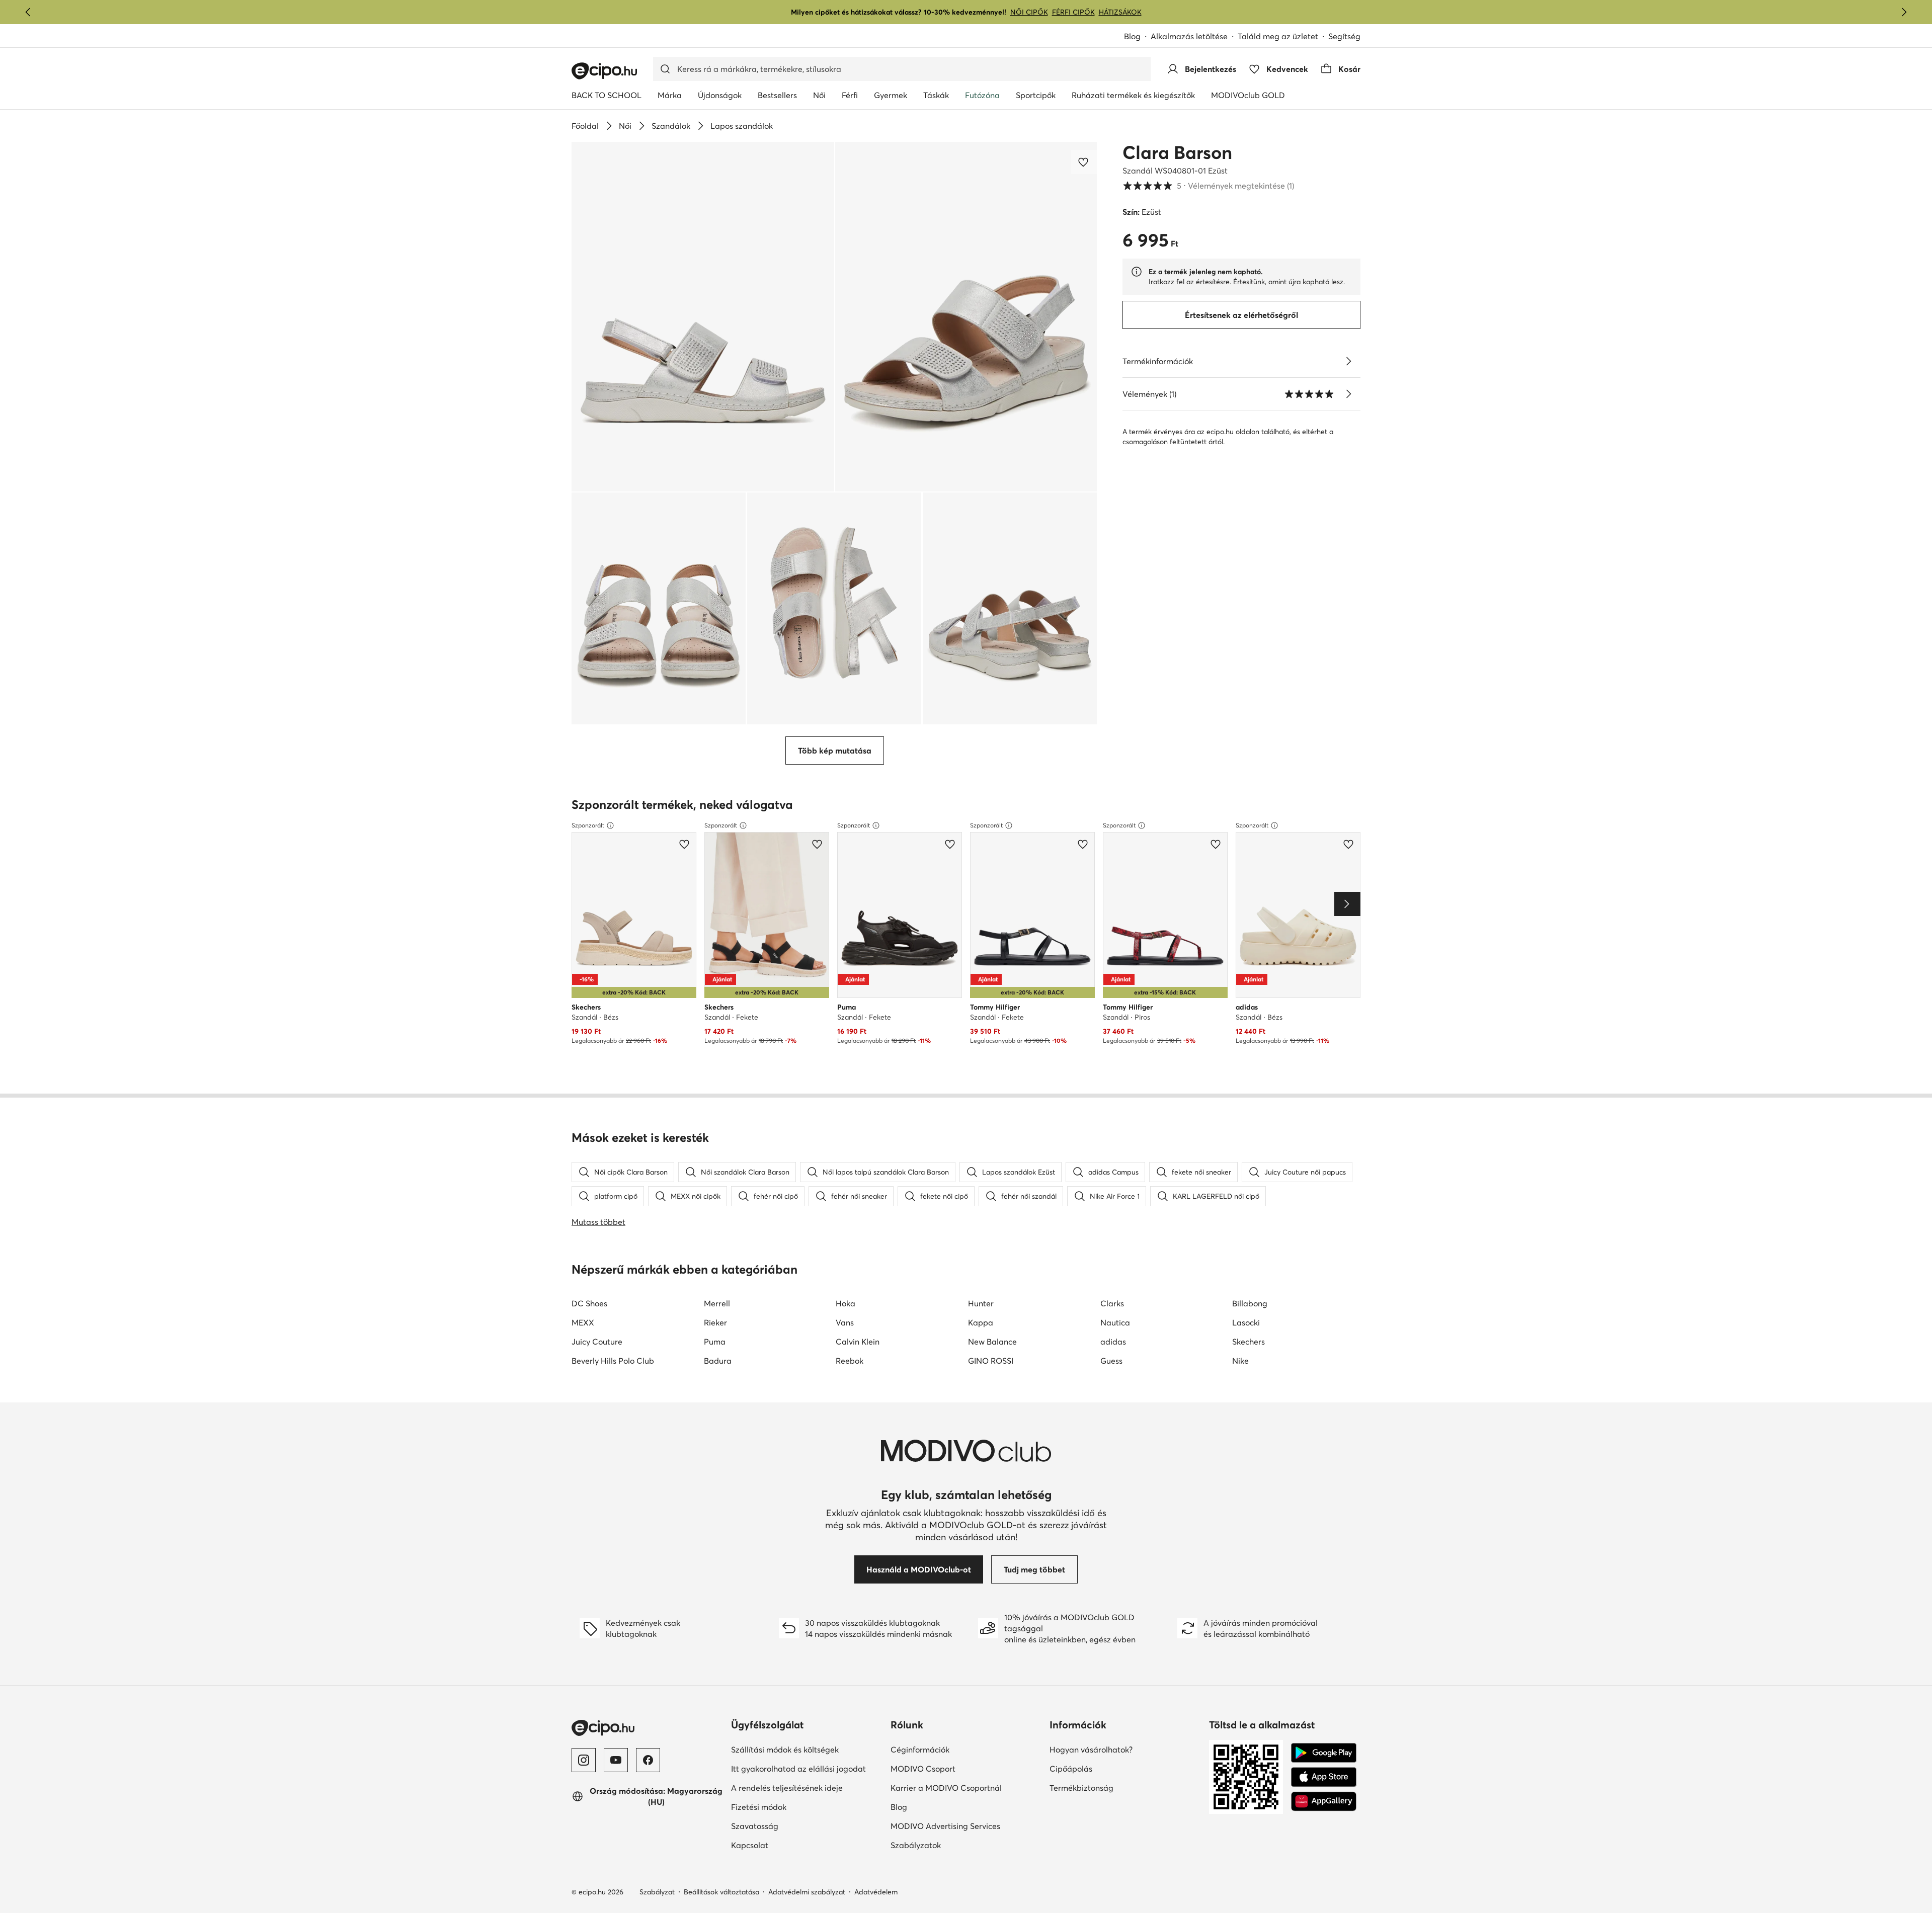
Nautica (1115, 1322)
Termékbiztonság (1116, 1787)
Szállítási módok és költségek (807, 1749)
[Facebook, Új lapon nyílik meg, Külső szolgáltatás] (648, 1760)
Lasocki (1246, 1322)
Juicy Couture (597, 1342)
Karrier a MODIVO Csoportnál (966, 1787)
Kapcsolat (784, 1845)
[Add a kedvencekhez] (1084, 162)
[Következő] (1904, 12)
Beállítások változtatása (721, 1892)
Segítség (1344, 36)
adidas (1113, 1342)
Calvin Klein (858, 1342)
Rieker (715, 1322)
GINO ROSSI (991, 1361)
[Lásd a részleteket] (1348, 361)
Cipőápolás (1106, 1768)
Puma (715, 1342)
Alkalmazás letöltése (1194, 37)
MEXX (583, 1322)
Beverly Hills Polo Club (613, 1361)
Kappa (981, 1322)
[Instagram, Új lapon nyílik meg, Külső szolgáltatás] (584, 1760)
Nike (1240, 1361)
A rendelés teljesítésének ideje (807, 1787)
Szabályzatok (950, 1845)
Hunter (981, 1303)
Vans (845, 1322)
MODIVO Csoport (966, 1768)
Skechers (1249, 1342)
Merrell (717, 1303)
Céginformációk (955, 1749)
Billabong (1250, 1303)
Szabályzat (657, 1892)
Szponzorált (588, 825)
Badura (718, 1361)
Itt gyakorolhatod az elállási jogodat (807, 1768)
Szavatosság (789, 1826)
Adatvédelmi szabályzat (807, 1892)
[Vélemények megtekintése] (1348, 394)
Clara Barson (1177, 152)
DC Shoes (589, 1303)
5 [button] (1208, 186)
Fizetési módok (793, 1807)
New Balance (992, 1342)
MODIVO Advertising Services (966, 1826)
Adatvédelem (876, 1892)
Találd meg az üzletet (1278, 36)
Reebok (850, 1361)
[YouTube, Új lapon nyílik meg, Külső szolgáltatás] (616, 1760)
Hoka (846, 1303)
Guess (1111, 1361)
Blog (1137, 37)
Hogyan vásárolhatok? (1125, 1749)
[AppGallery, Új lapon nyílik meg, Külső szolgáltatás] (1324, 1801)
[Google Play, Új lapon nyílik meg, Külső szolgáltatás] (1324, 1753)
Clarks (1112, 1303)
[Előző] (28, 12)
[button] (703, 317)
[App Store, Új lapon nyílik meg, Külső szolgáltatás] (1324, 1777)
